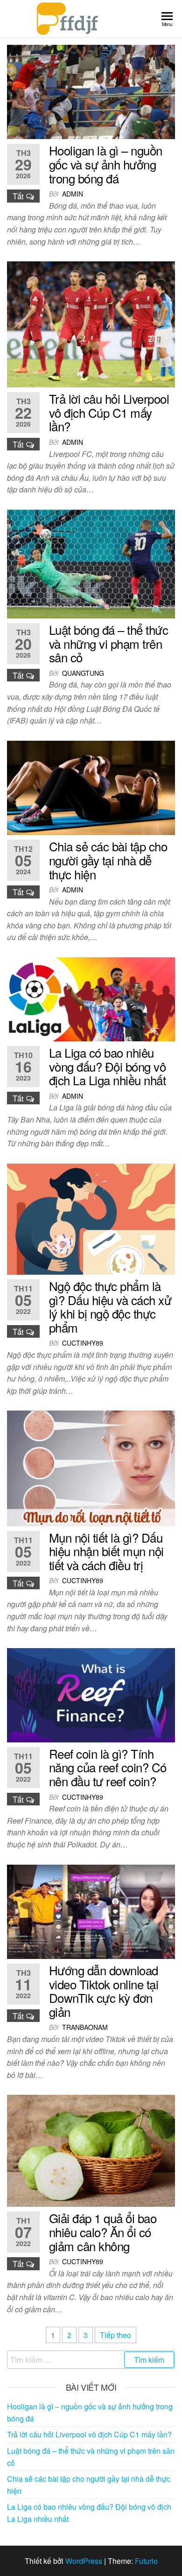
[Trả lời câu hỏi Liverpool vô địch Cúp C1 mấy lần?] (91, 323)
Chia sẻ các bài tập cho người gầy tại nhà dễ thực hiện (108, 860)
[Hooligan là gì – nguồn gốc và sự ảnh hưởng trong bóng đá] (91, 91)
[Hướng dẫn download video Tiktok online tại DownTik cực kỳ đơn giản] (91, 1911)
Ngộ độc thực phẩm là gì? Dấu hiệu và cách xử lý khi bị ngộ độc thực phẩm (110, 1306)
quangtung (83, 673)
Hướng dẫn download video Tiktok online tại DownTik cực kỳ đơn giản (104, 1991)
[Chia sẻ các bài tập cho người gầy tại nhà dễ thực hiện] (91, 787)
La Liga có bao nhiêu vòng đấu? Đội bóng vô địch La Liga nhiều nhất (107, 1066)
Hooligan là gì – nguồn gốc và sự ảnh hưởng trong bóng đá (106, 164)
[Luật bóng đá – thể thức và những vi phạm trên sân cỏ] (91, 563)
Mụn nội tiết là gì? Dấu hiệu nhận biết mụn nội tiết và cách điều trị (106, 1551)
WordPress (84, 2561)
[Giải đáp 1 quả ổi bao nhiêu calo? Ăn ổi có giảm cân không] (91, 2150)
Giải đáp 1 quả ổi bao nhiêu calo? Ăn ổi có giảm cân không (103, 2232)
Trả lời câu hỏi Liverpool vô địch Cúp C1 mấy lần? (109, 412)
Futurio (146, 2561)
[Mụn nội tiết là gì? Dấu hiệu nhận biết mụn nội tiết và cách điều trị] (91, 1467)
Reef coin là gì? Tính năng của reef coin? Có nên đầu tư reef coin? (108, 1767)
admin (73, 194)
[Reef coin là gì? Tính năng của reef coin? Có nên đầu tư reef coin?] (91, 1694)
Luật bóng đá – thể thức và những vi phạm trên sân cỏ (108, 643)
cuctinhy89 (83, 1343)
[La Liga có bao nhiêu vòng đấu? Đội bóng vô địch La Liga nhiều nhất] (91, 998)
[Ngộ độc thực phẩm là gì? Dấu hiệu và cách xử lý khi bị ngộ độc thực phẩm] (91, 1218)
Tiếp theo (115, 2335)
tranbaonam (85, 2027)
